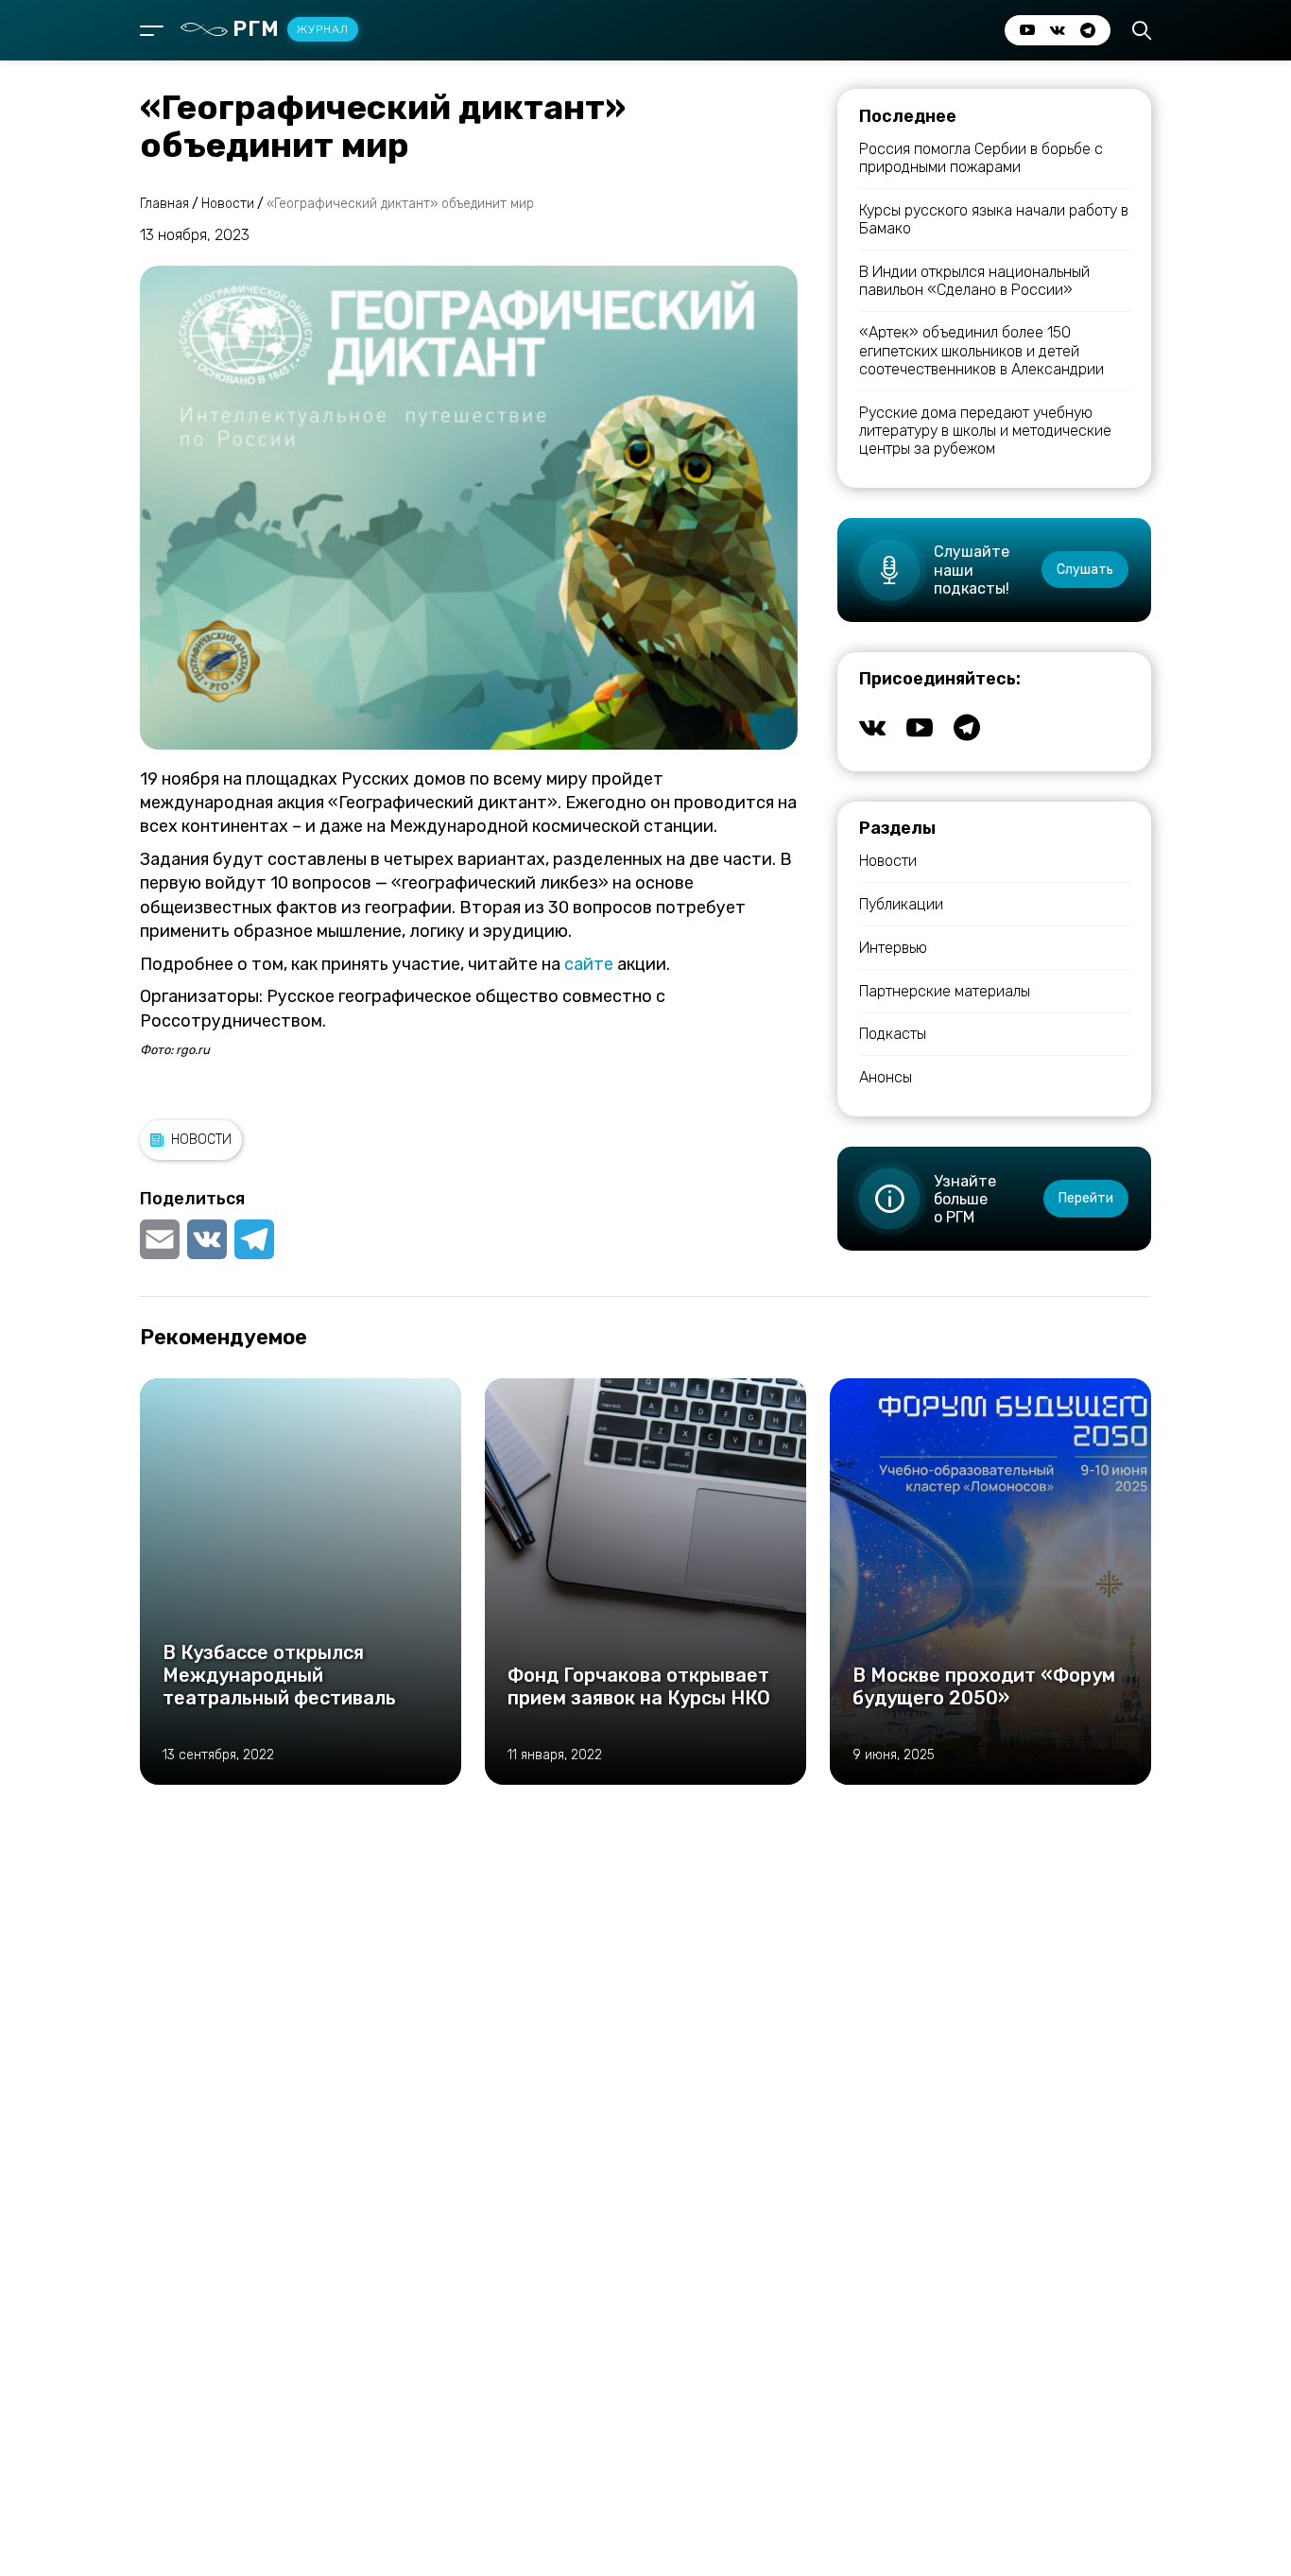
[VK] (207, 1239)
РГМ (291, 29)
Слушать (1085, 570)
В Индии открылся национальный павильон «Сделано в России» (974, 281)
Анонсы (886, 1077)
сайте (589, 964)
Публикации (901, 904)
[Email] (162, 1239)
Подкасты (893, 1034)
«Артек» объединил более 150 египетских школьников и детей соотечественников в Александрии (981, 350)
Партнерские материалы (945, 991)
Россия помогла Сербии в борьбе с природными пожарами (981, 158)
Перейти (1086, 1198)
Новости (201, 1140)
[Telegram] (254, 1239)
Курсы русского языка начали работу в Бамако (994, 219)
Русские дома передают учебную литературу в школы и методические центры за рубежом (985, 431)
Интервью (893, 948)
